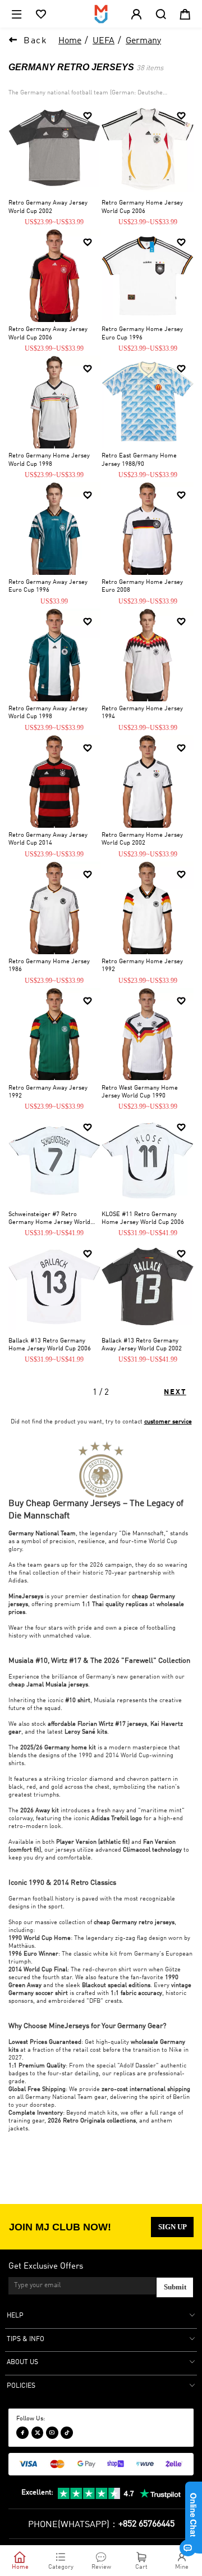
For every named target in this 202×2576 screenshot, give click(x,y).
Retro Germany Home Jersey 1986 (49, 966)
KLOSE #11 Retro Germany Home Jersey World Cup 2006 (143, 1219)
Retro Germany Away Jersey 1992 (48, 1092)
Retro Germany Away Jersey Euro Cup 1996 (48, 587)
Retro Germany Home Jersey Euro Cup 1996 (142, 334)
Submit (175, 2287)
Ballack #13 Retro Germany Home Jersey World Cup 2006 (50, 1345)
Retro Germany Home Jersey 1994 (142, 713)
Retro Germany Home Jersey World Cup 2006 (142, 207)
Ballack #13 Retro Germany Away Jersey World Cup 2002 (142, 1345)
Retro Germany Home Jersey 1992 (142, 966)
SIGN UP (173, 2227)
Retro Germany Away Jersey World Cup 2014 (48, 840)
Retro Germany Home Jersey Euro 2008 (142, 587)
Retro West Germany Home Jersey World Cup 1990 (140, 1092)
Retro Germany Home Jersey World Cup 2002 (142, 840)
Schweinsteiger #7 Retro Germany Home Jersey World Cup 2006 (49, 1219)
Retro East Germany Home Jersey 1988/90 (139, 460)
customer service (168, 1422)
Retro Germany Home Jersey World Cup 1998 (49, 460)
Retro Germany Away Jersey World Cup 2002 (48, 207)
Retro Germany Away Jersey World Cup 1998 (48, 713)
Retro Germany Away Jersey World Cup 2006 (48, 334)
